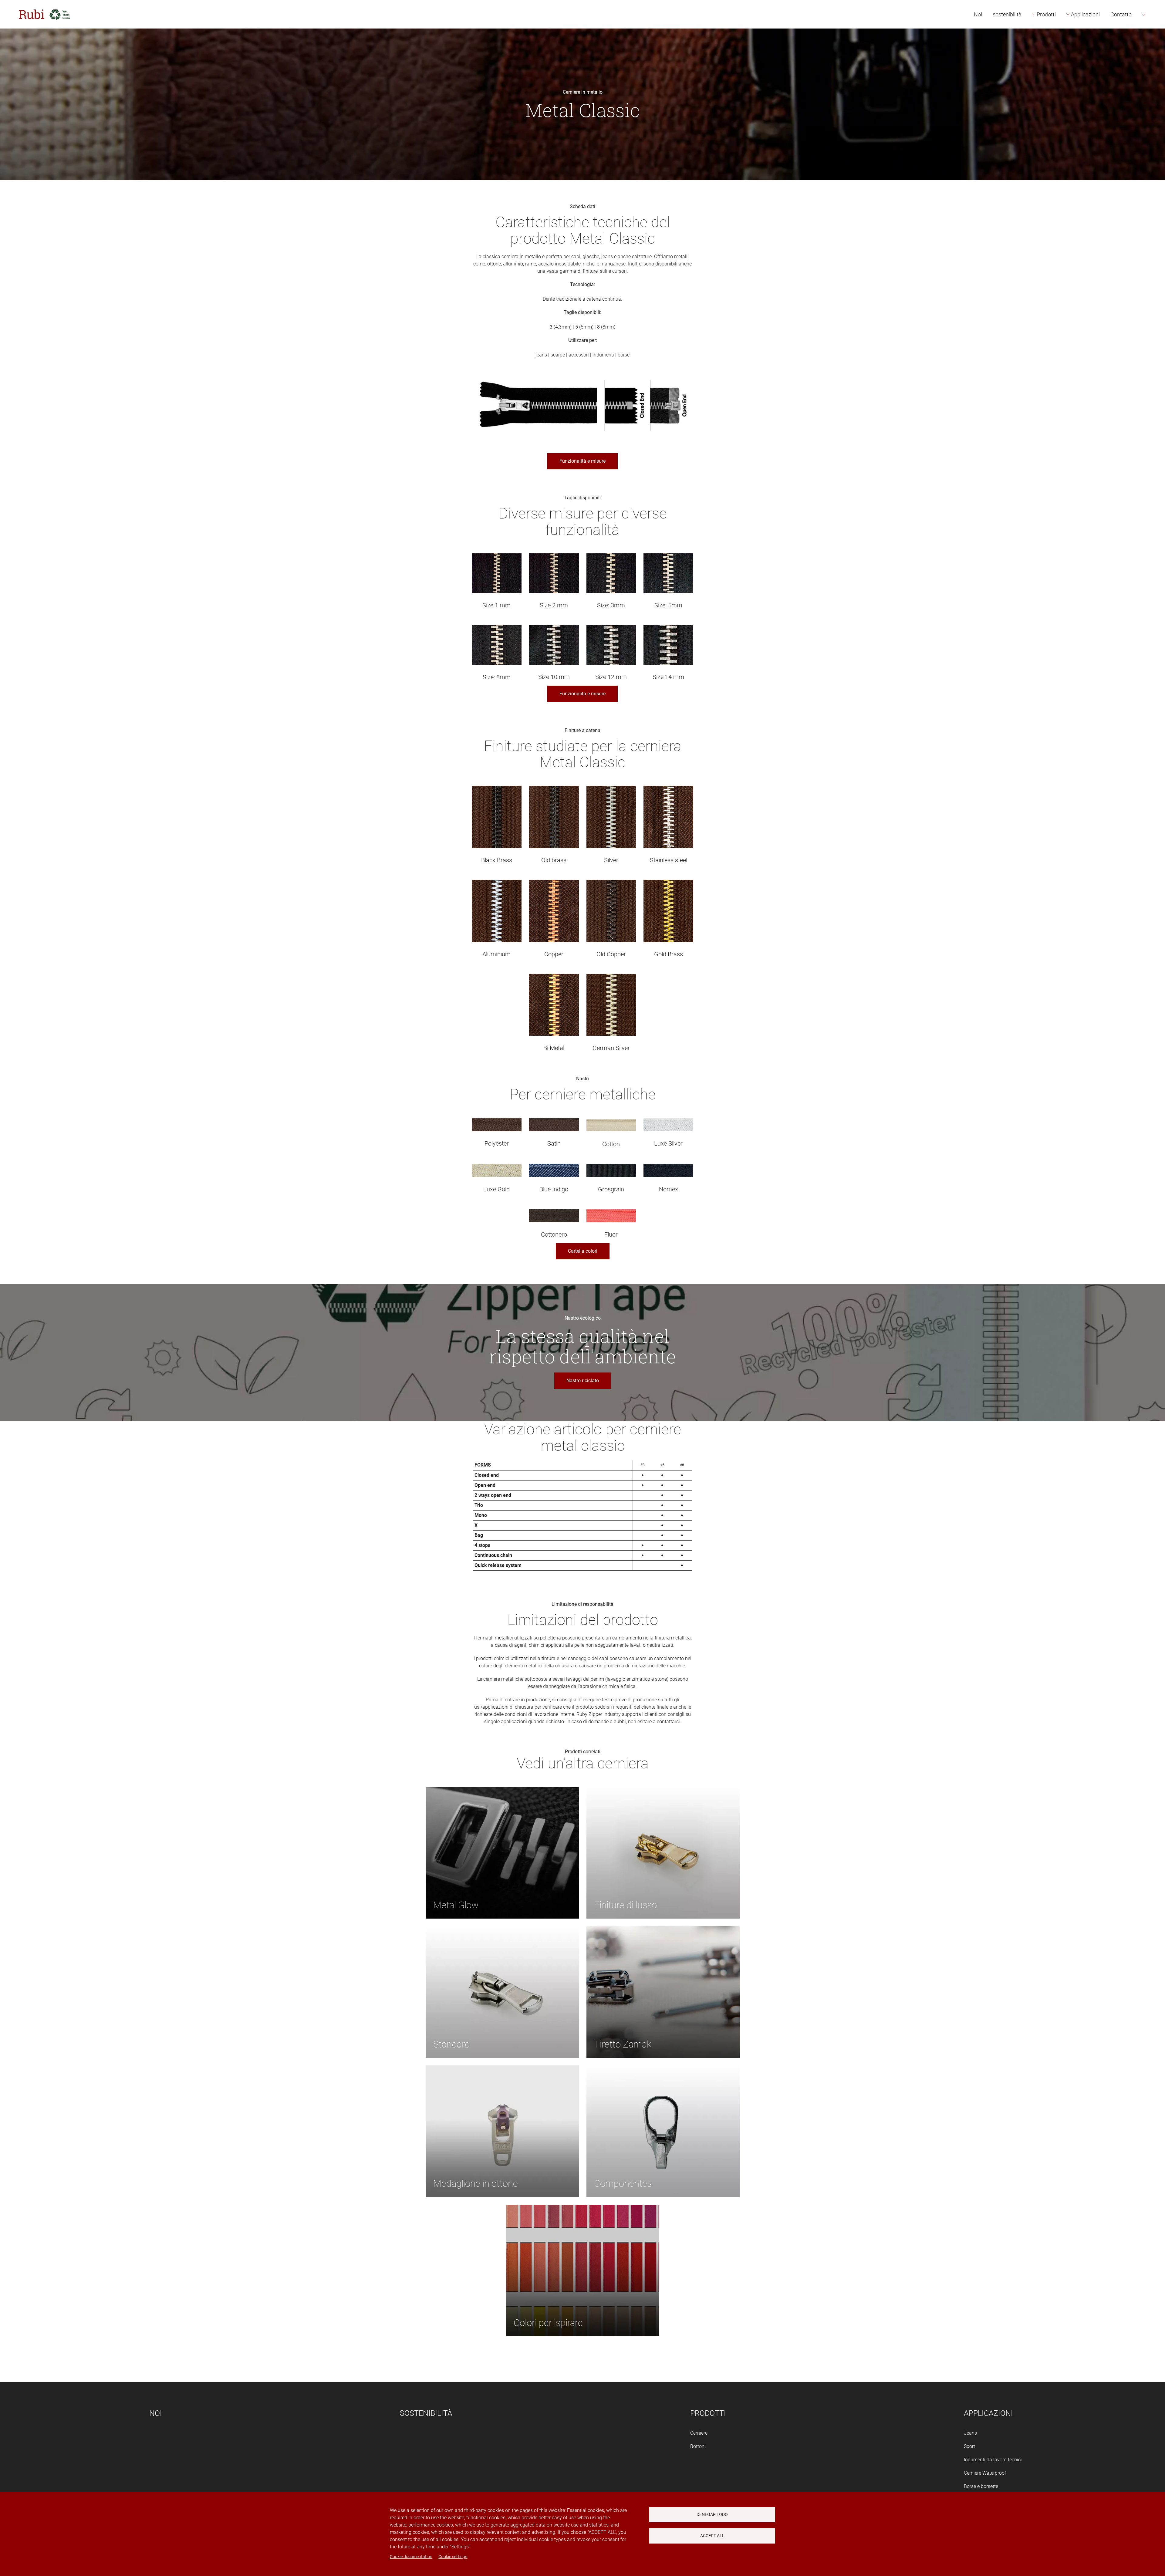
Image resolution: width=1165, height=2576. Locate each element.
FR (1153, 49)
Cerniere (699, 2433)
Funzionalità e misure (582, 461)
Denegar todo (712, 2514)
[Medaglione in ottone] (502, 2131)
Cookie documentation (411, 2557)
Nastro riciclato (583, 1381)
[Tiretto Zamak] (663, 1992)
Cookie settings (453, 2557)
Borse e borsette (981, 2486)
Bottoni (698, 2446)
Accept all (712, 2536)
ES (1153, 22)
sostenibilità (1007, 14)
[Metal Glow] (502, 1852)
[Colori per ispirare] (583, 2270)
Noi (978, 14)
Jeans (970, 2433)
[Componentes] (663, 2131)
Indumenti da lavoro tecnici (993, 2460)
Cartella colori (583, 1251)
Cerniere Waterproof (985, 2473)
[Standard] (502, 1992)
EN (1153, 35)
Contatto (1121, 14)
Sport (969, 2446)
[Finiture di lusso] (663, 1852)
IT (1152, 63)
